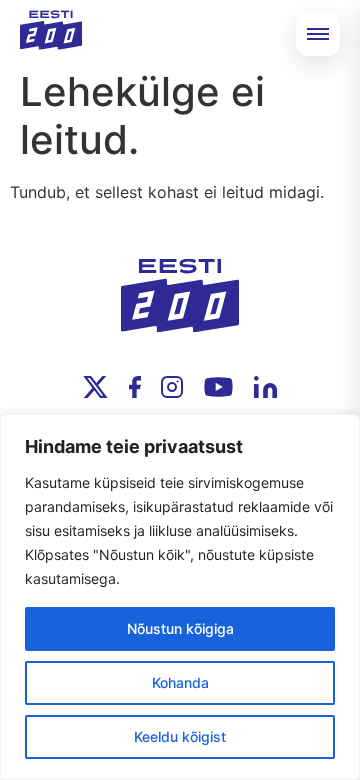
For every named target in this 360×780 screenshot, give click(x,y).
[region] (180, 597)
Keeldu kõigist (180, 736)
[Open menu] (318, 34)
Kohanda (180, 682)
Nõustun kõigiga (180, 628)
